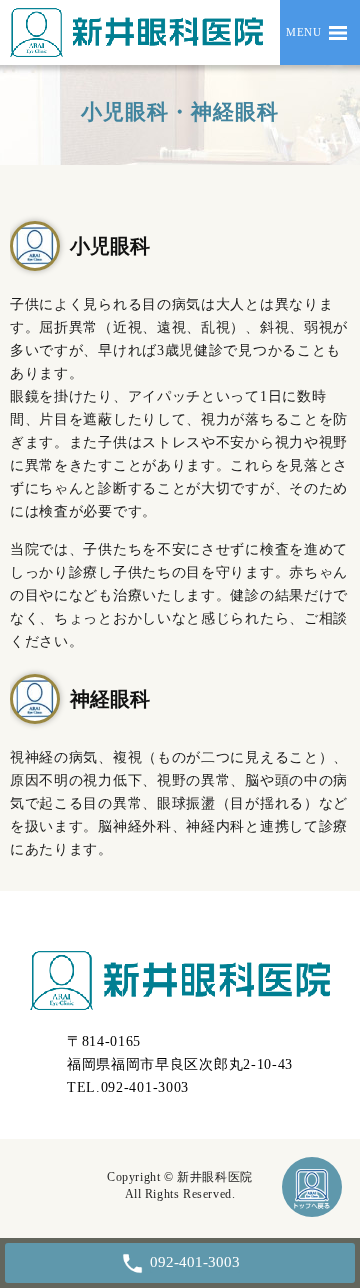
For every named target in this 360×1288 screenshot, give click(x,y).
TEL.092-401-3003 (128, 1087)
